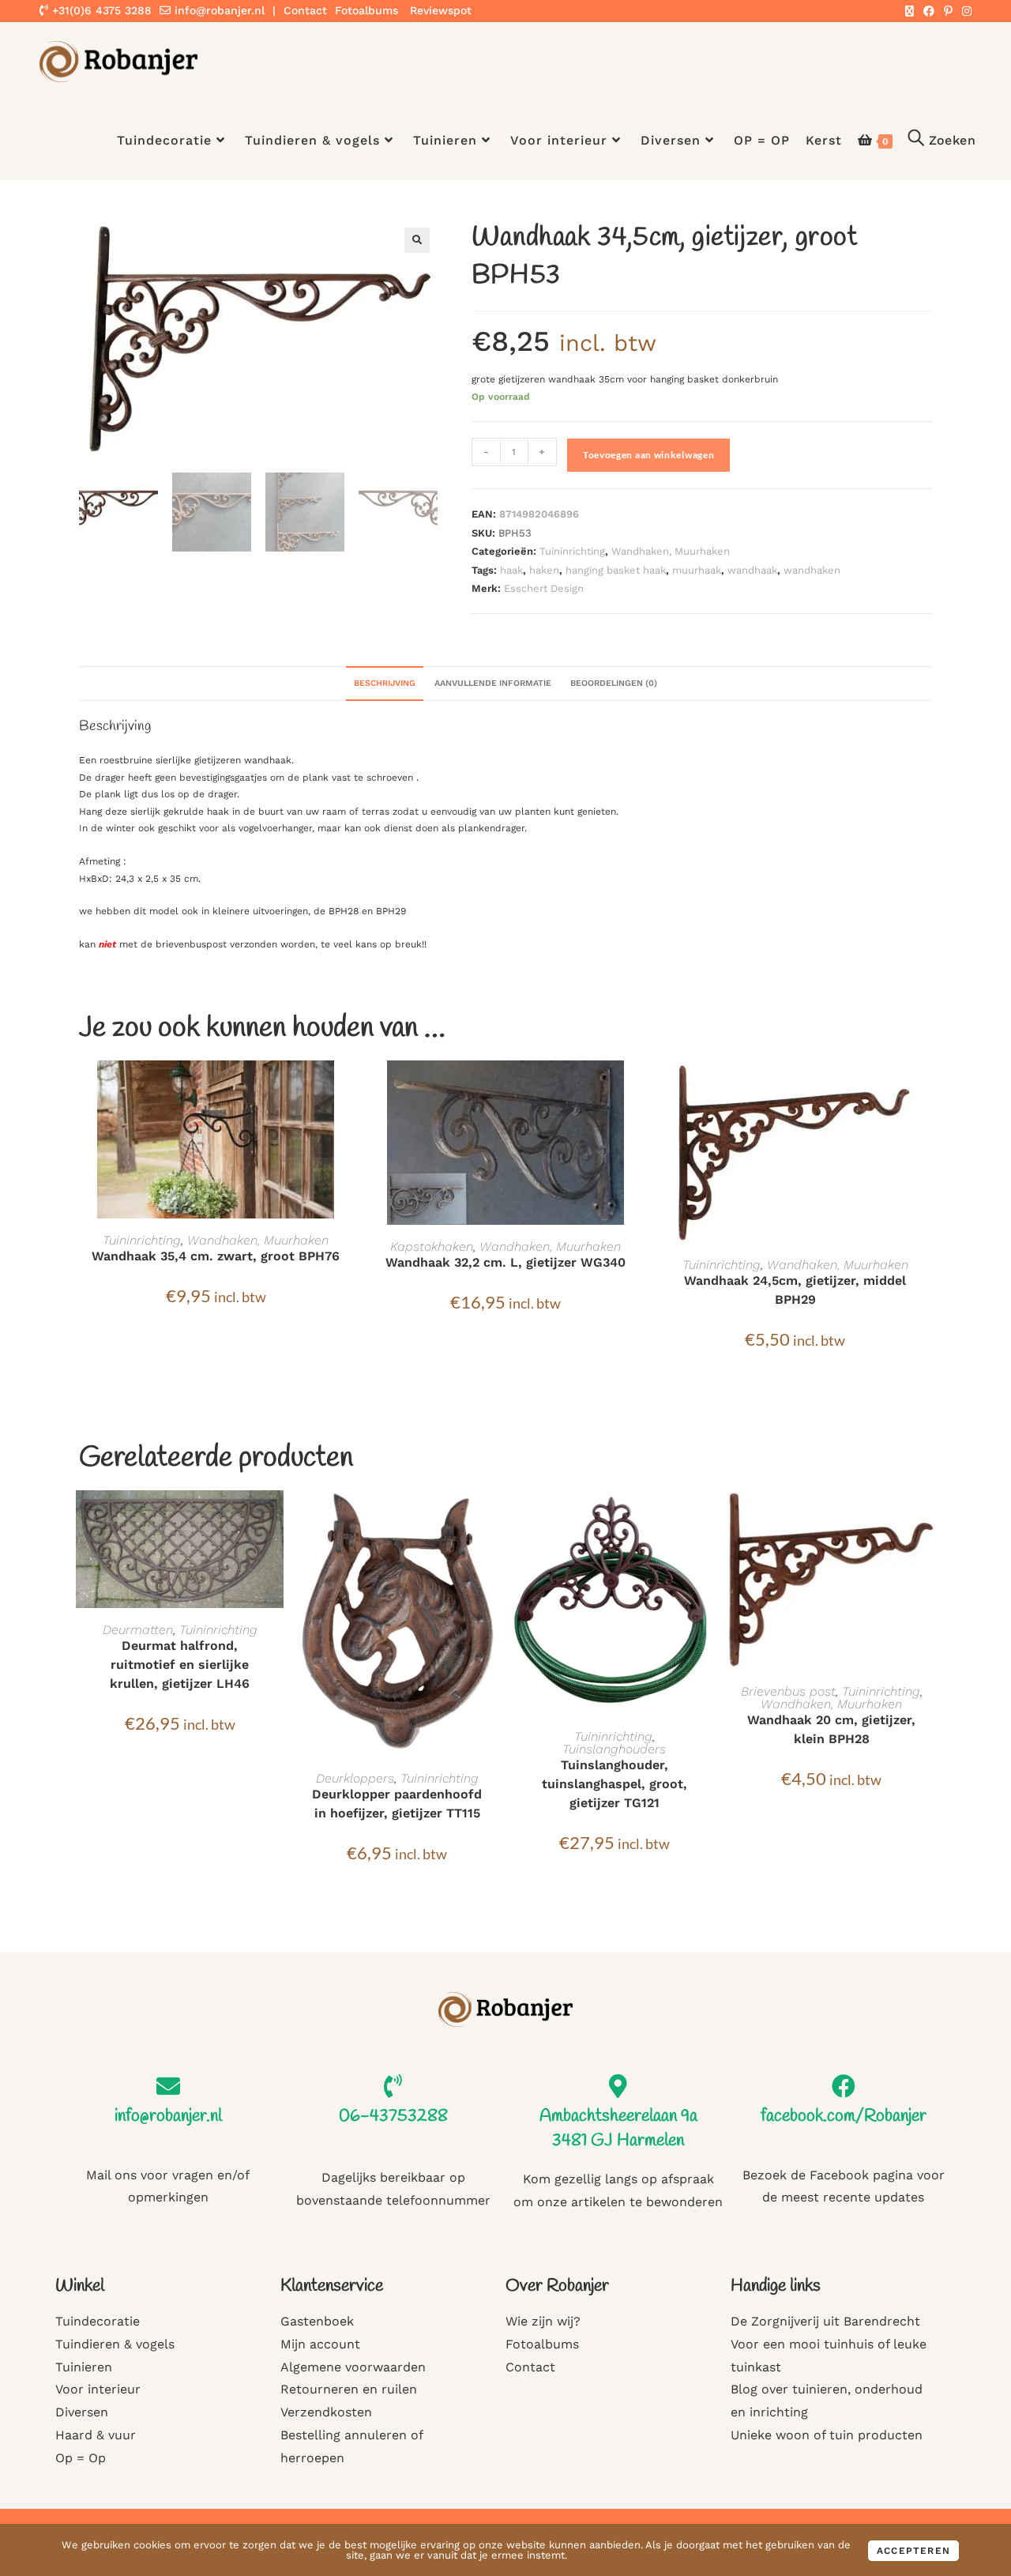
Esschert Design (544, 588)
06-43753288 (393, 2116)
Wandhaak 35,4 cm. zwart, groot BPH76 (216, 1256)
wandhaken (812, 570)
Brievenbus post (788, 1691)
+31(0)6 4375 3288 (100, 10)
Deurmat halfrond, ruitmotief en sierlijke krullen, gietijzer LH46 (180, 1665)
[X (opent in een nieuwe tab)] (910, 11)
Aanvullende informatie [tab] (493, 683)
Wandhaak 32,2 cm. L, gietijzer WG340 (505, 1262)
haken (544, 570)
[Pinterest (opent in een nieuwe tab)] (948, 11)
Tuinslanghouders (614, 1749)
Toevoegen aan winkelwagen (649, 455)
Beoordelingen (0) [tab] (614, 683)
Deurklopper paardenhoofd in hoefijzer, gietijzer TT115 (397, 1804)
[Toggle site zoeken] (942, 141)
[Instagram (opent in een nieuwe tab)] (964, 11)
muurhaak (697, 570)
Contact (305, 10)
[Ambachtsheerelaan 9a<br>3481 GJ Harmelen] (618, 2086)
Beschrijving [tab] (385, 683)
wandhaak (752, 570)
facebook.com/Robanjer (844, 2116)
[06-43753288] (393, 2086)
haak (511, 570)
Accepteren (913, 2551)
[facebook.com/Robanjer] (844, 2086)
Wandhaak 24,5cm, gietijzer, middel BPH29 (795, 1290)
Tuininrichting (572, 551)
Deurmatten (138, 1630)
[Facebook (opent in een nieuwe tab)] (929, 11)
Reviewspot (441, 10)
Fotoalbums (366, 10)
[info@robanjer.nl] (168, 2086)
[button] (417, 240)
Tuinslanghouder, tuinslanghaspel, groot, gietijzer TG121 (614, 1784)
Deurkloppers (355, 1778)
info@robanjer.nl (220, 10)
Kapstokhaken (432, 1247)
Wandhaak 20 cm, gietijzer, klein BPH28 (831, 1729)
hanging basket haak (616, 570)
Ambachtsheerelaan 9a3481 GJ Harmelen (618, 2128)
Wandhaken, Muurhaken (671, 551)
